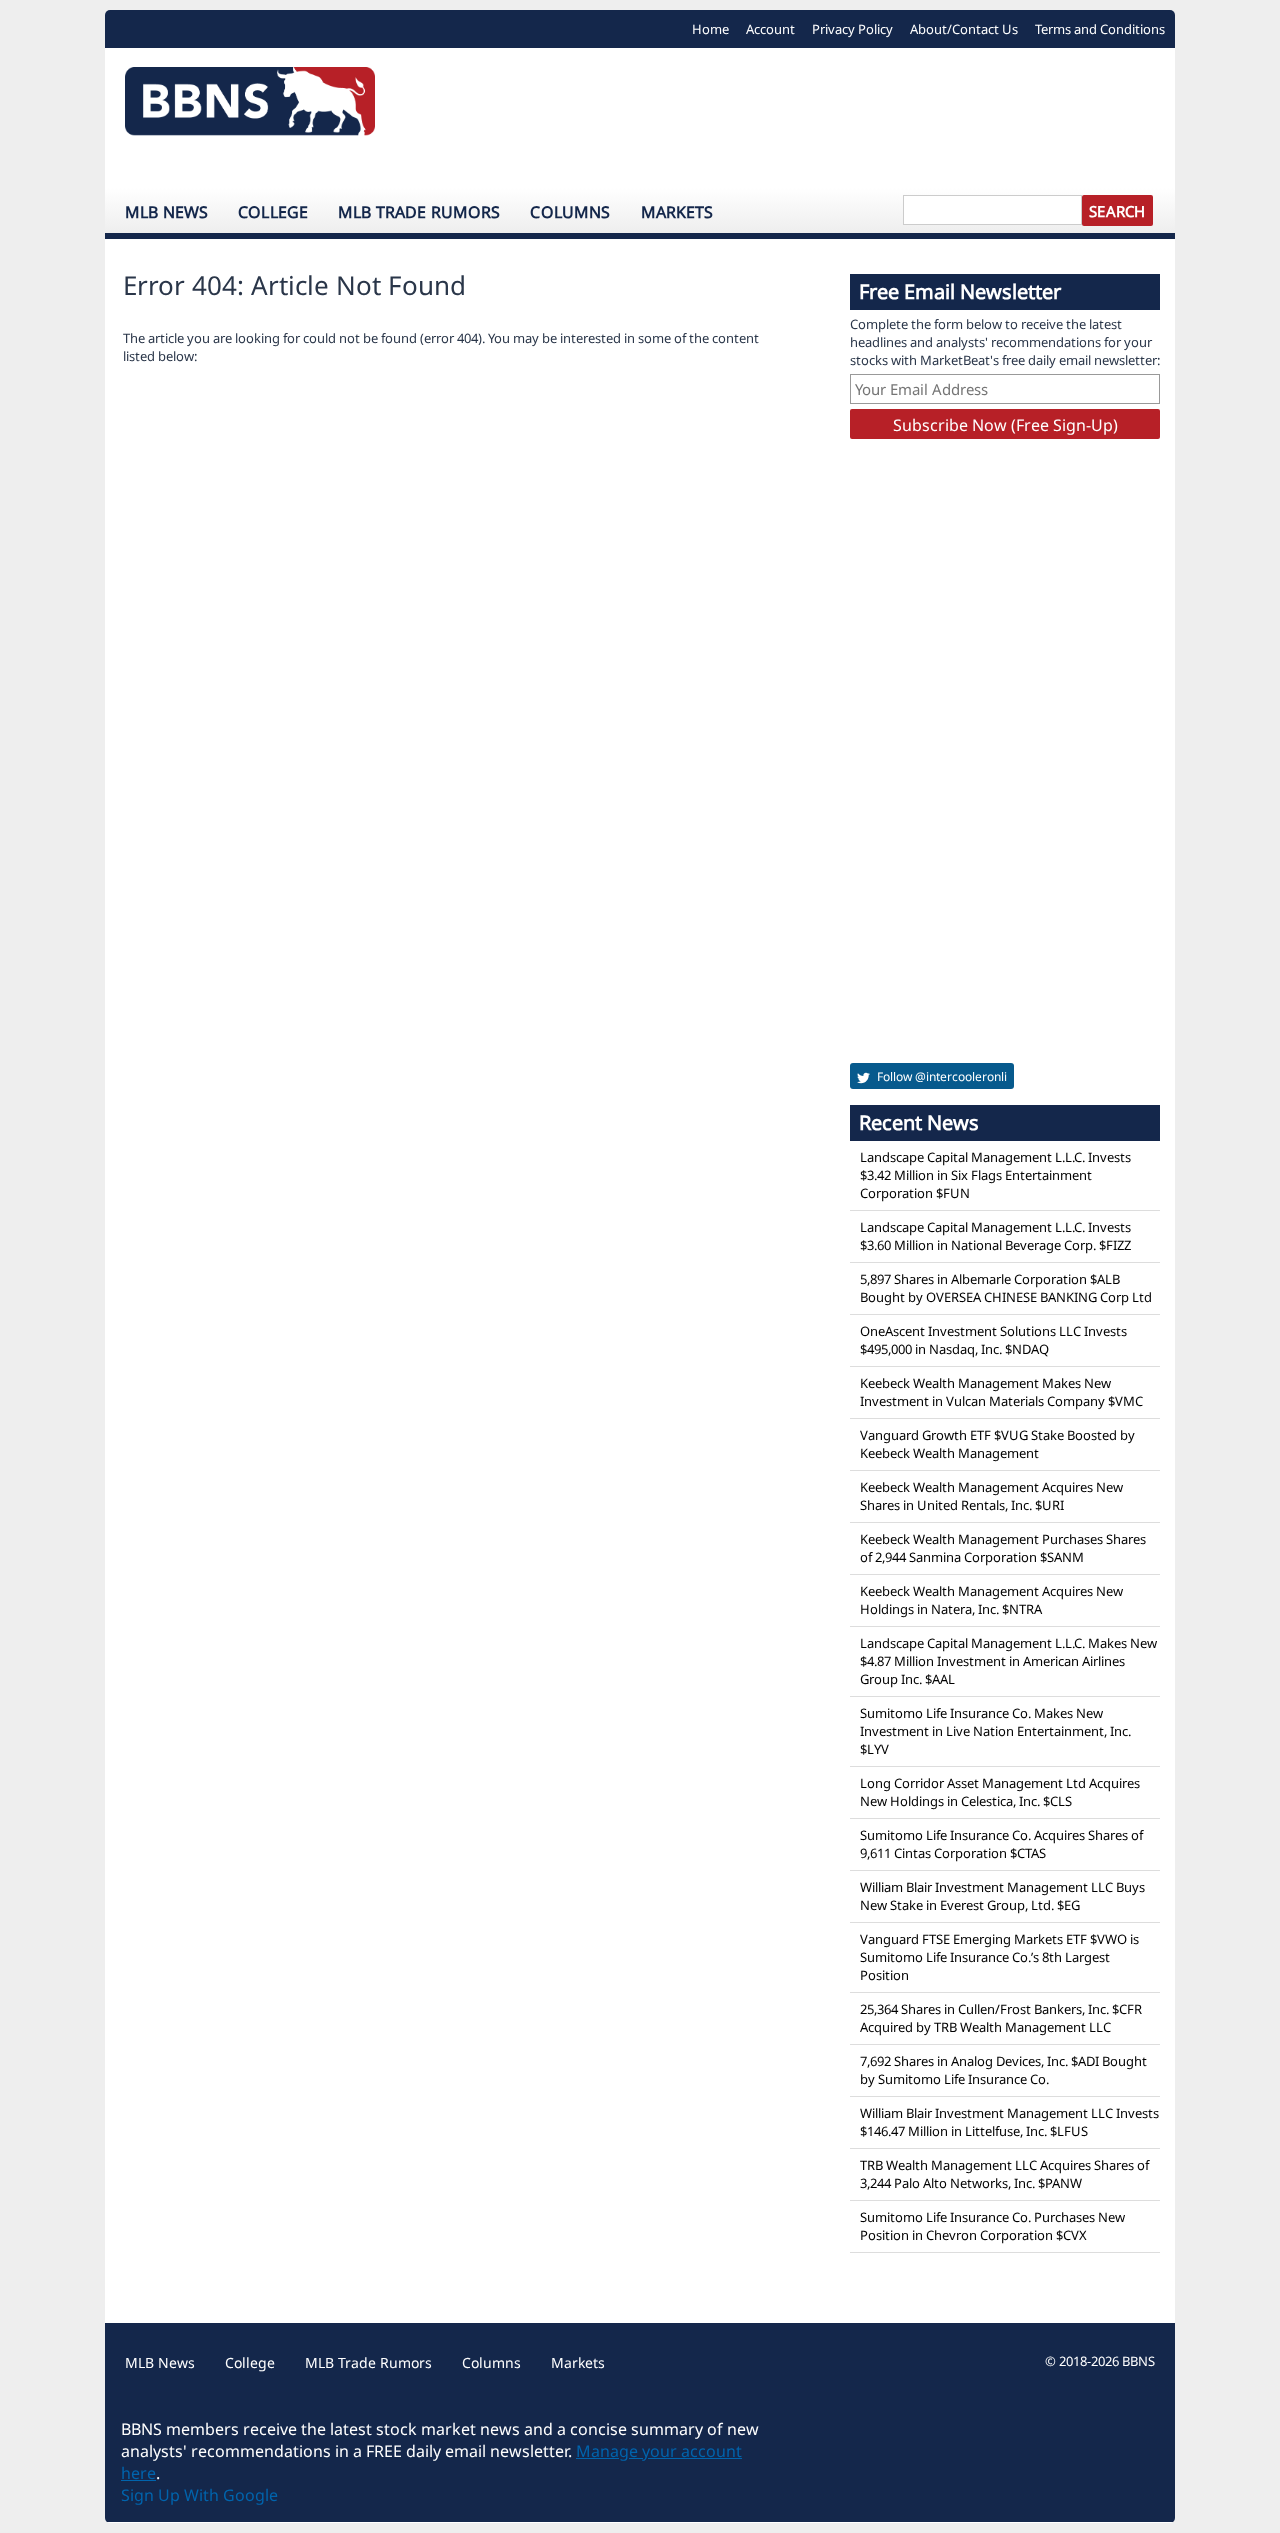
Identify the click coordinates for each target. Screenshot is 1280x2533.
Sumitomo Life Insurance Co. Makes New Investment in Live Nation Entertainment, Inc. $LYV (995, 1731)
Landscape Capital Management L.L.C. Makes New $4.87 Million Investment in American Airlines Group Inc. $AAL (1008, 1661)
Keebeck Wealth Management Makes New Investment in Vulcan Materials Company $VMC (1001, 1392)
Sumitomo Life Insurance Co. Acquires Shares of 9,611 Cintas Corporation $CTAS (1001, 1844)
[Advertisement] (785, 118)
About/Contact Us (964, 29)
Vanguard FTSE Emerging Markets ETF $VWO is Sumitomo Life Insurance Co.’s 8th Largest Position (999, 1957)
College (273, 212)
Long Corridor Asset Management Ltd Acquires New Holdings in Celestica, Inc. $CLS (1000, 1792)
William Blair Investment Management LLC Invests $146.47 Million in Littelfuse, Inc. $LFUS (1009, 2122)
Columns (570, 212)
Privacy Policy (852, 29)
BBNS (1138, 2361)
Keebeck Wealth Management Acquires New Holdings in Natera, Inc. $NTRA (991, 1600)
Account (770, 29)
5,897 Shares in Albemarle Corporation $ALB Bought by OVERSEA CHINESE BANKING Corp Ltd (1006, 1288)
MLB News (166, 212)
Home (710, 29)
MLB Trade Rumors (419, 212)
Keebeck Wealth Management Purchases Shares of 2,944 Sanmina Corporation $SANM (1003, 1548)
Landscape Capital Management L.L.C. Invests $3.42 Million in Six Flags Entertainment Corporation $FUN (995, 1175)
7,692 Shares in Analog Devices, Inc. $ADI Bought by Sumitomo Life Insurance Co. (1003, 2070)
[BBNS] (250, 106)
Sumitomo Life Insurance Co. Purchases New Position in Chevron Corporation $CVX (992, 2226)
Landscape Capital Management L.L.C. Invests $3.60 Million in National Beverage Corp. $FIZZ (995, 1236)
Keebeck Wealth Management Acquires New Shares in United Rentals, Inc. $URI (991, 1496)
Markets (677, 212)
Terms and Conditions (1100, 29)
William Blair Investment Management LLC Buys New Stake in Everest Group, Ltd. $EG (1002, 1896)
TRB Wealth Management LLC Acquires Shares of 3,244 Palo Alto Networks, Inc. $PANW (1004, 2174)
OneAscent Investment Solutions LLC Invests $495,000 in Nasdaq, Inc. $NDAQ (993, 1340)
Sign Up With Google (199, 2495)
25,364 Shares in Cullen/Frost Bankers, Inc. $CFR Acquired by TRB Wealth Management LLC (1001, 2018)
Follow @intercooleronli (940, 1076)
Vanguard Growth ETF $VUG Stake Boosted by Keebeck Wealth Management (997, 1444)
